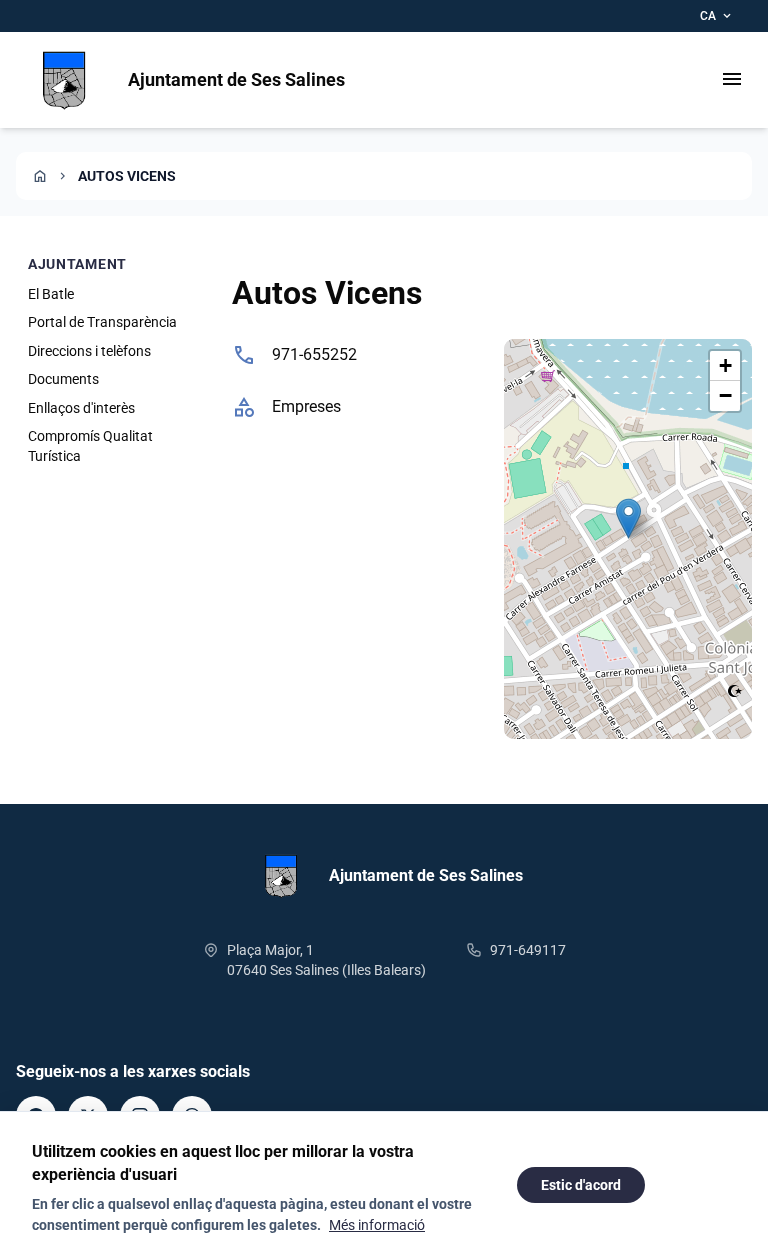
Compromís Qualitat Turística (90, 446)
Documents (63, 379)
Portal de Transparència (102, 322)
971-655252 (314, 354)
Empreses (306, 406)
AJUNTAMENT (77, 264)
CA (717, 16)
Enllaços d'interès (81, 408)
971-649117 (528, 950)
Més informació (377, 1225)
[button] (628, 518)
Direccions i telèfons (89, 351)
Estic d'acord (581, 1185)
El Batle (51, 294)
